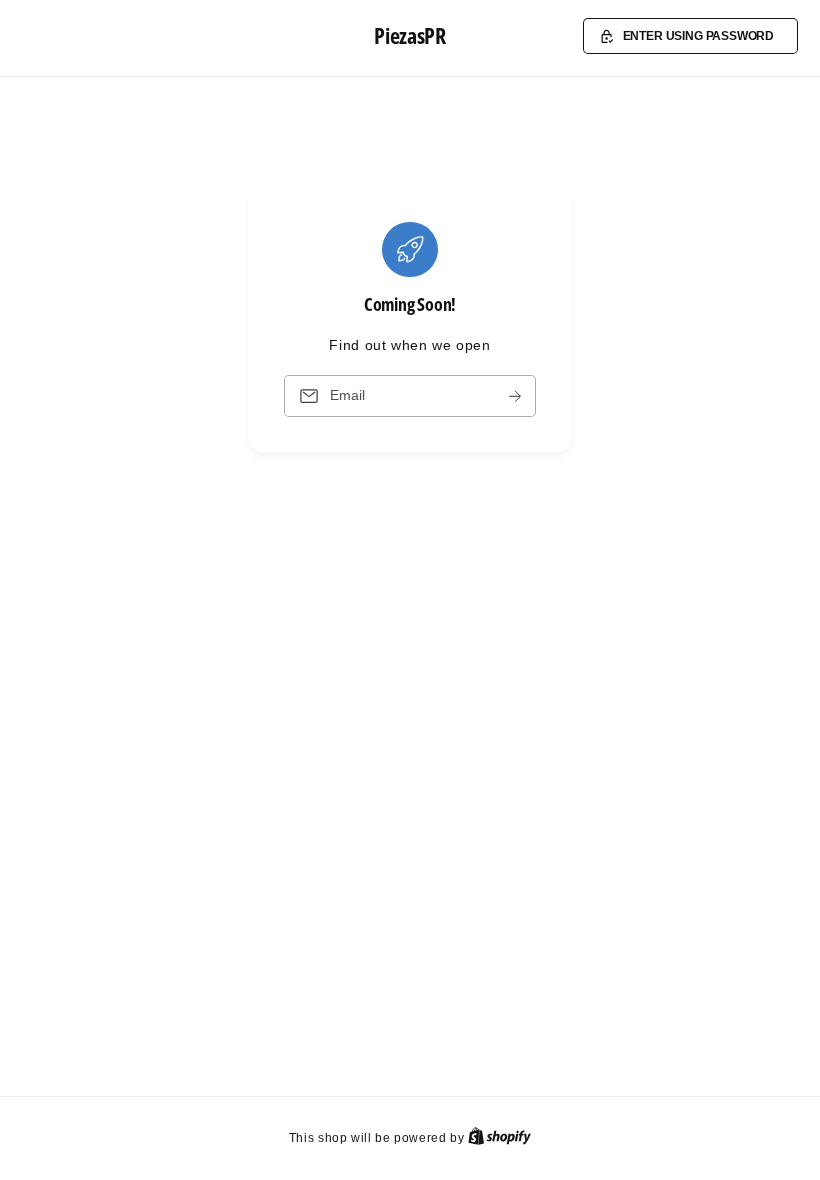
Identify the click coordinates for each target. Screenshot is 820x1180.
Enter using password (699, 35)
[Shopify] (499, 1137)
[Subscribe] (515, 396)
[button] (690, 36)
